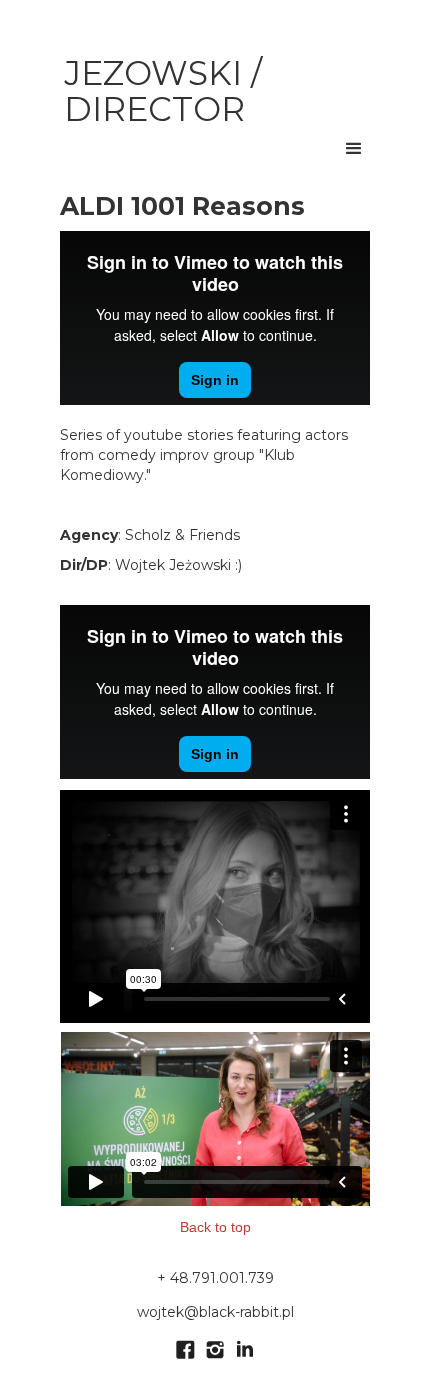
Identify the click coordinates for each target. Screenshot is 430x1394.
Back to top (215, 1227)
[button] (354, 149)
